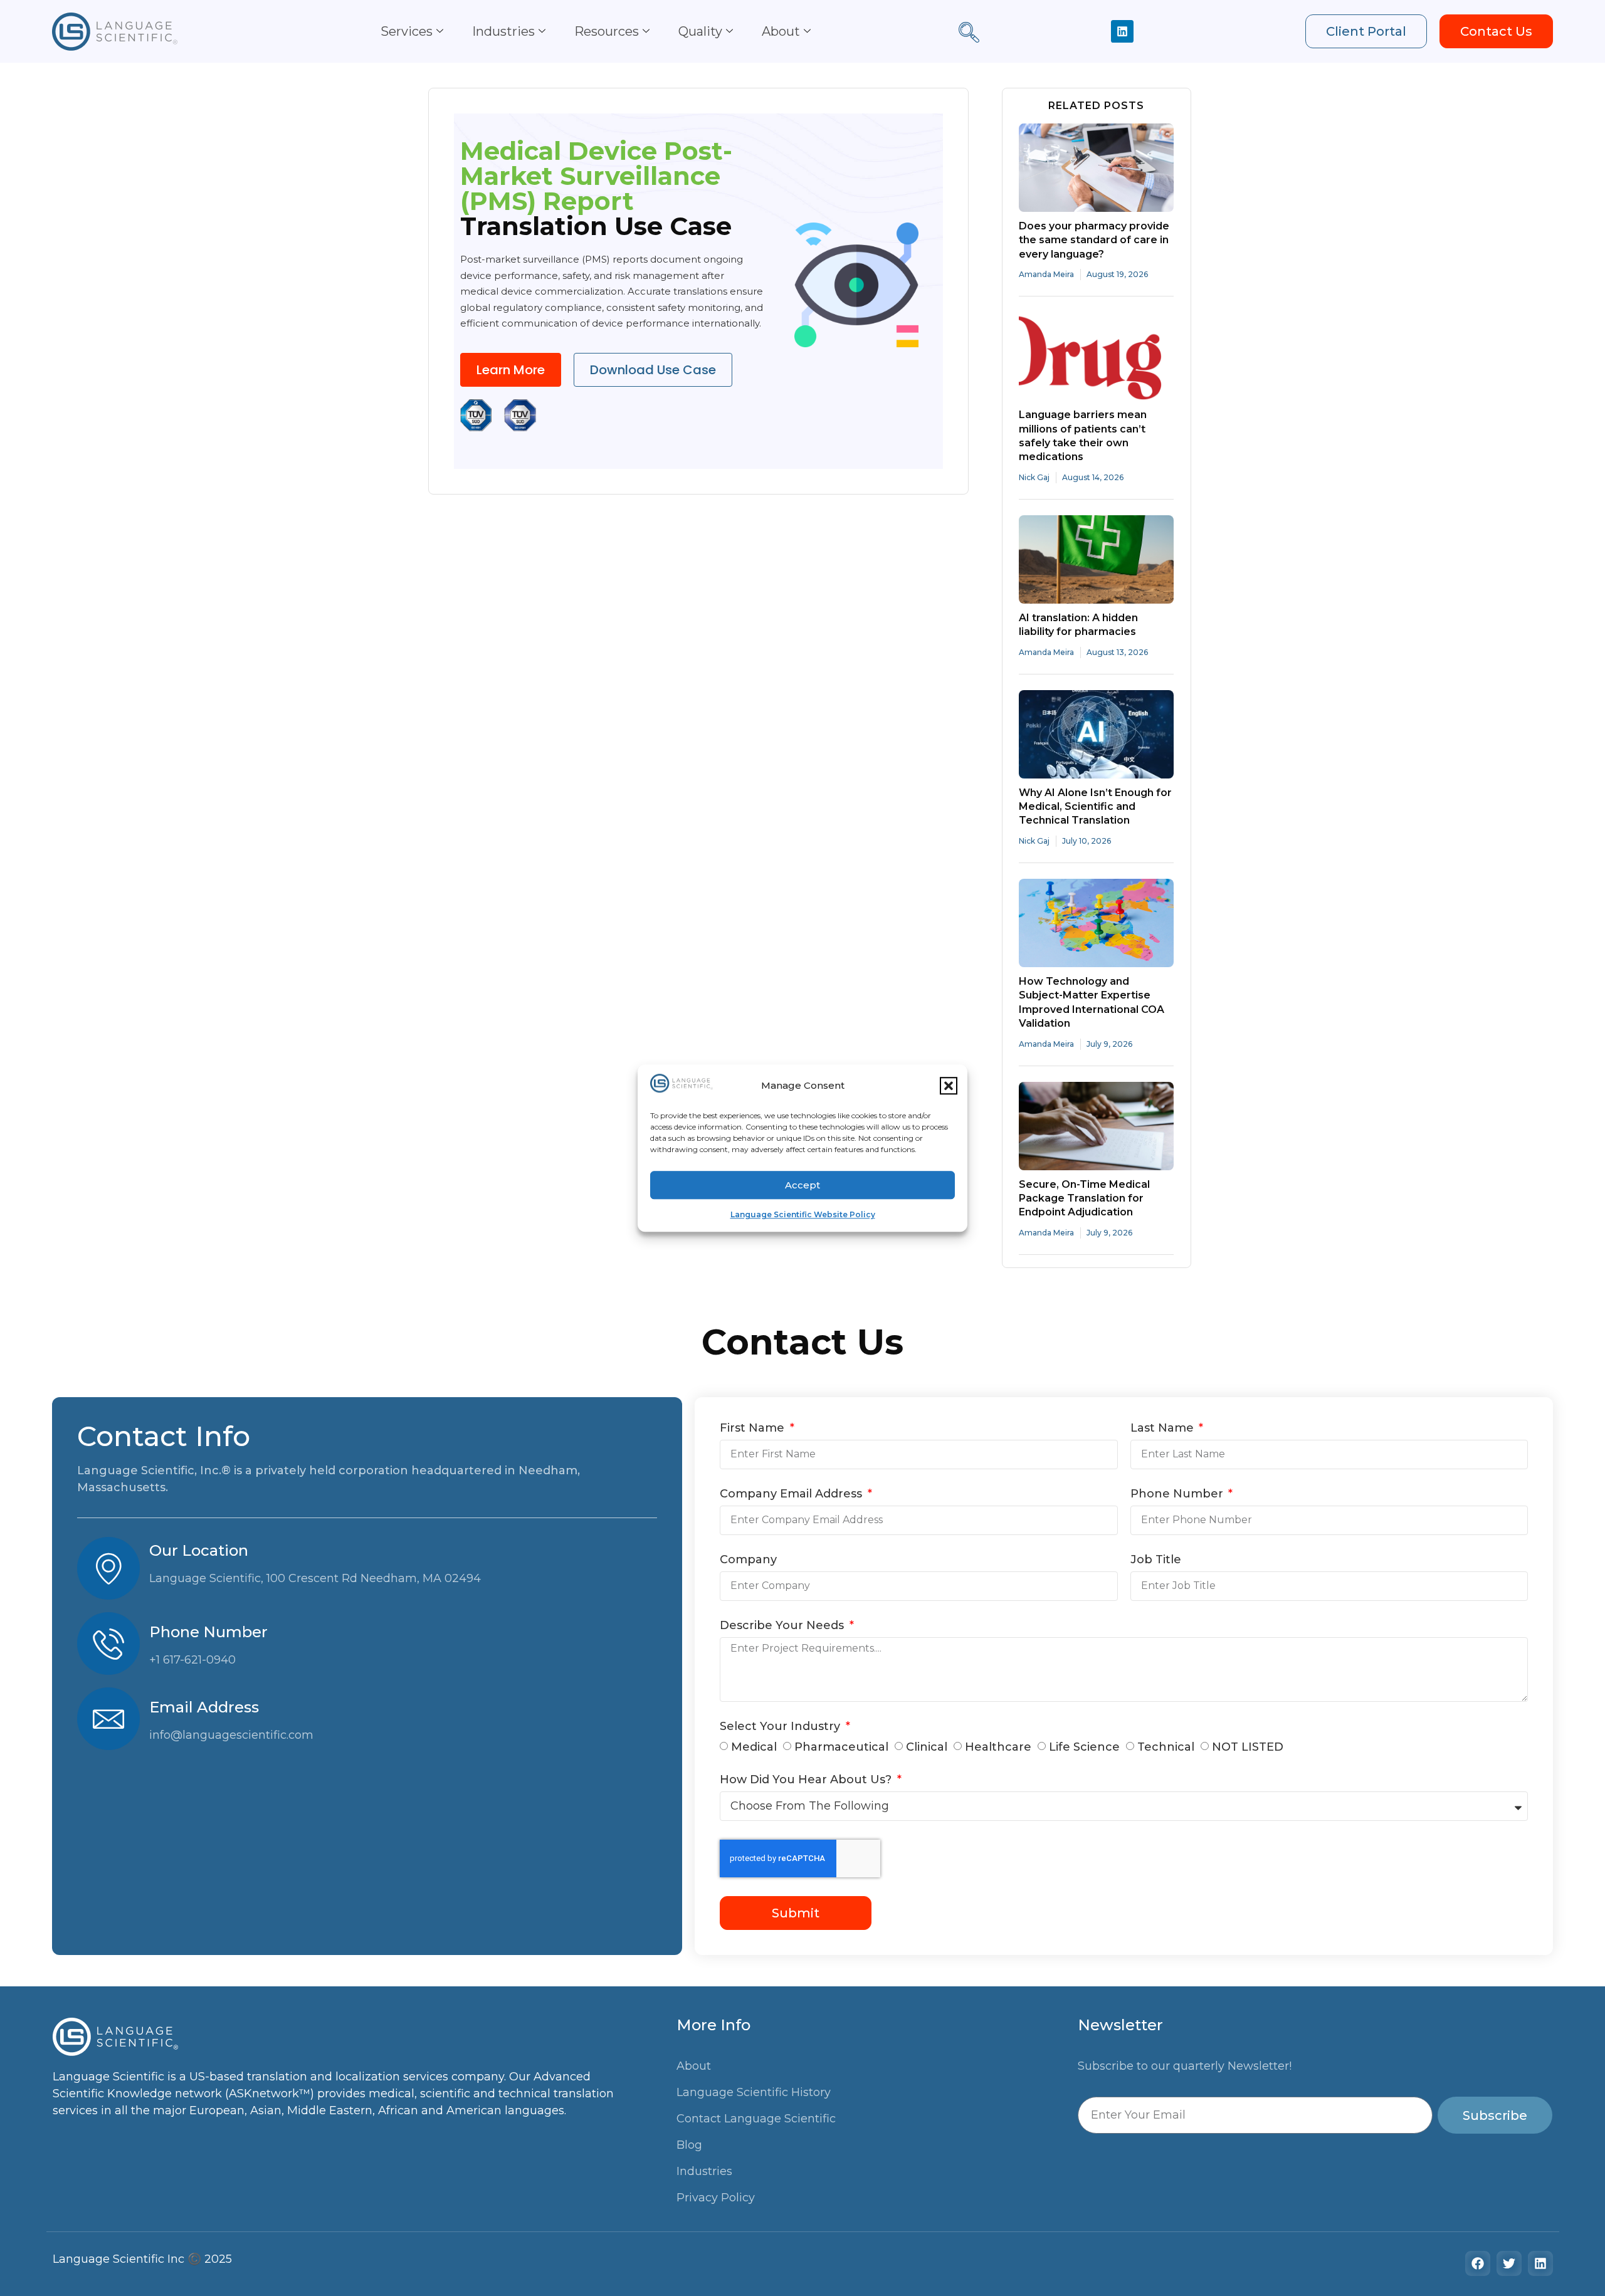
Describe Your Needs (783, 1626)
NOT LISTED (1248, 1748)
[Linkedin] (1122, 31)
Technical (1166, 1748)
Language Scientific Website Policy (803, 1214)
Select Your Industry (781, 1727)
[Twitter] (1509, 2263)
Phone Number (1178, 1494)
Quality (700, 31)
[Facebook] (1478, 2263)
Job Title (1156, 1560)
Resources (607, 31)
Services (407, 31)
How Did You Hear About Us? (807, 1780)
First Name (754, 1428)
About (781, 31)
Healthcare (998, 1748)
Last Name (1164, 1428)
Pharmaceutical (841, 1748)
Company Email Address (792, 1494)
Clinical (927, 1748)
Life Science (1084, 1748)
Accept (802, 1185)
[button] (949, 1086)
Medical (754, 1748)
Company (748, 1560)
